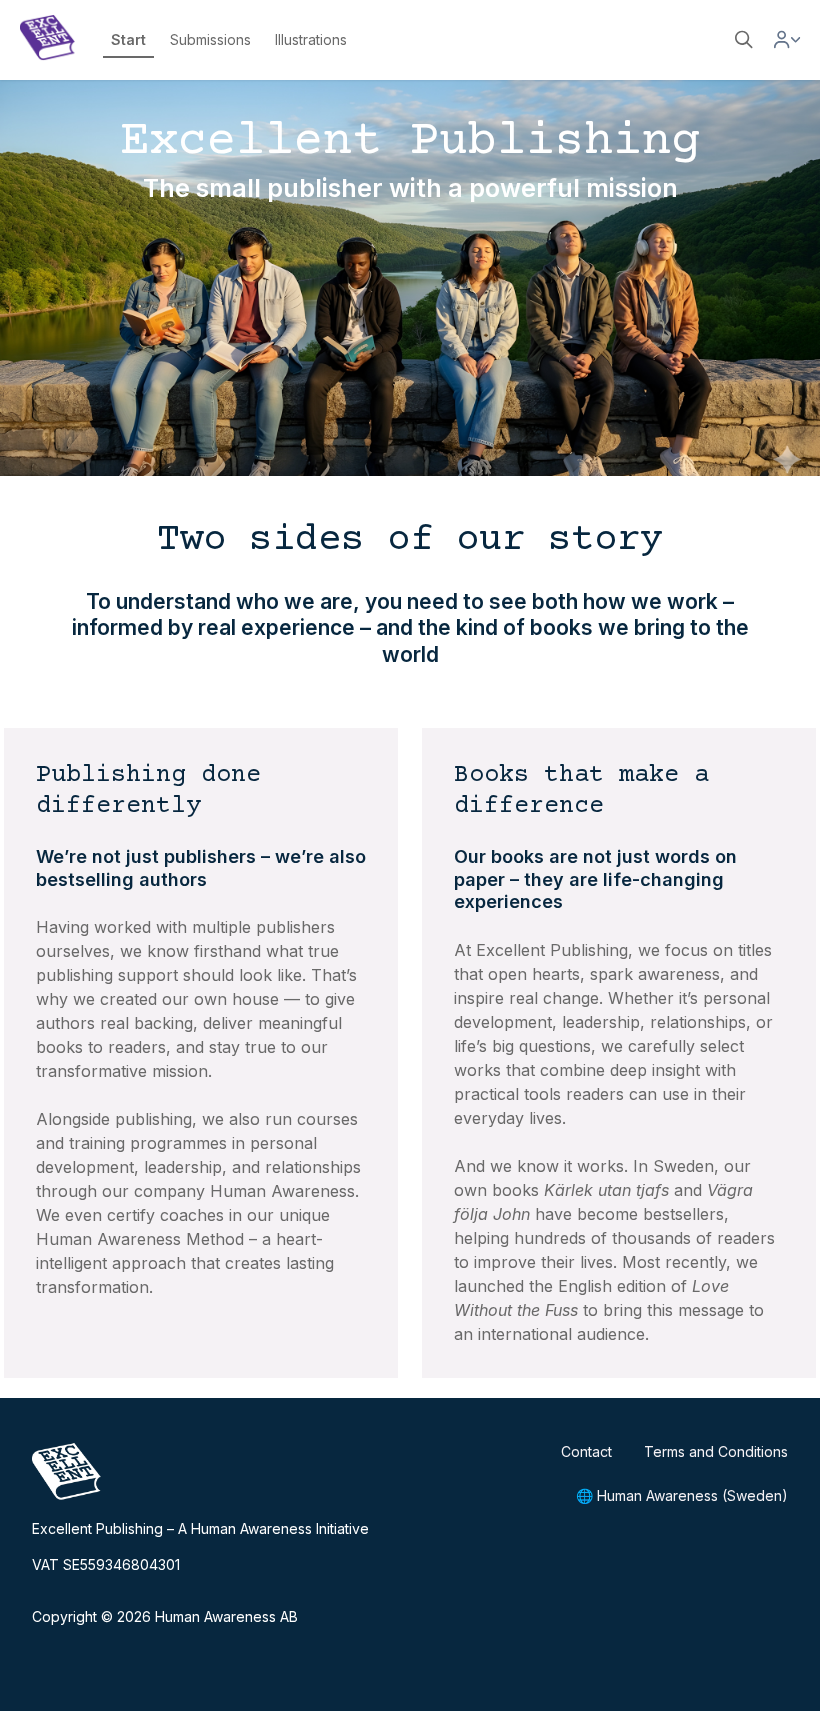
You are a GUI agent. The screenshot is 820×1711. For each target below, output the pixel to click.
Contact (586, 1451)
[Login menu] (787, 40)
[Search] (744, 40)
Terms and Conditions (716, 1451)
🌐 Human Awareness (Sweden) (682, 1495)
